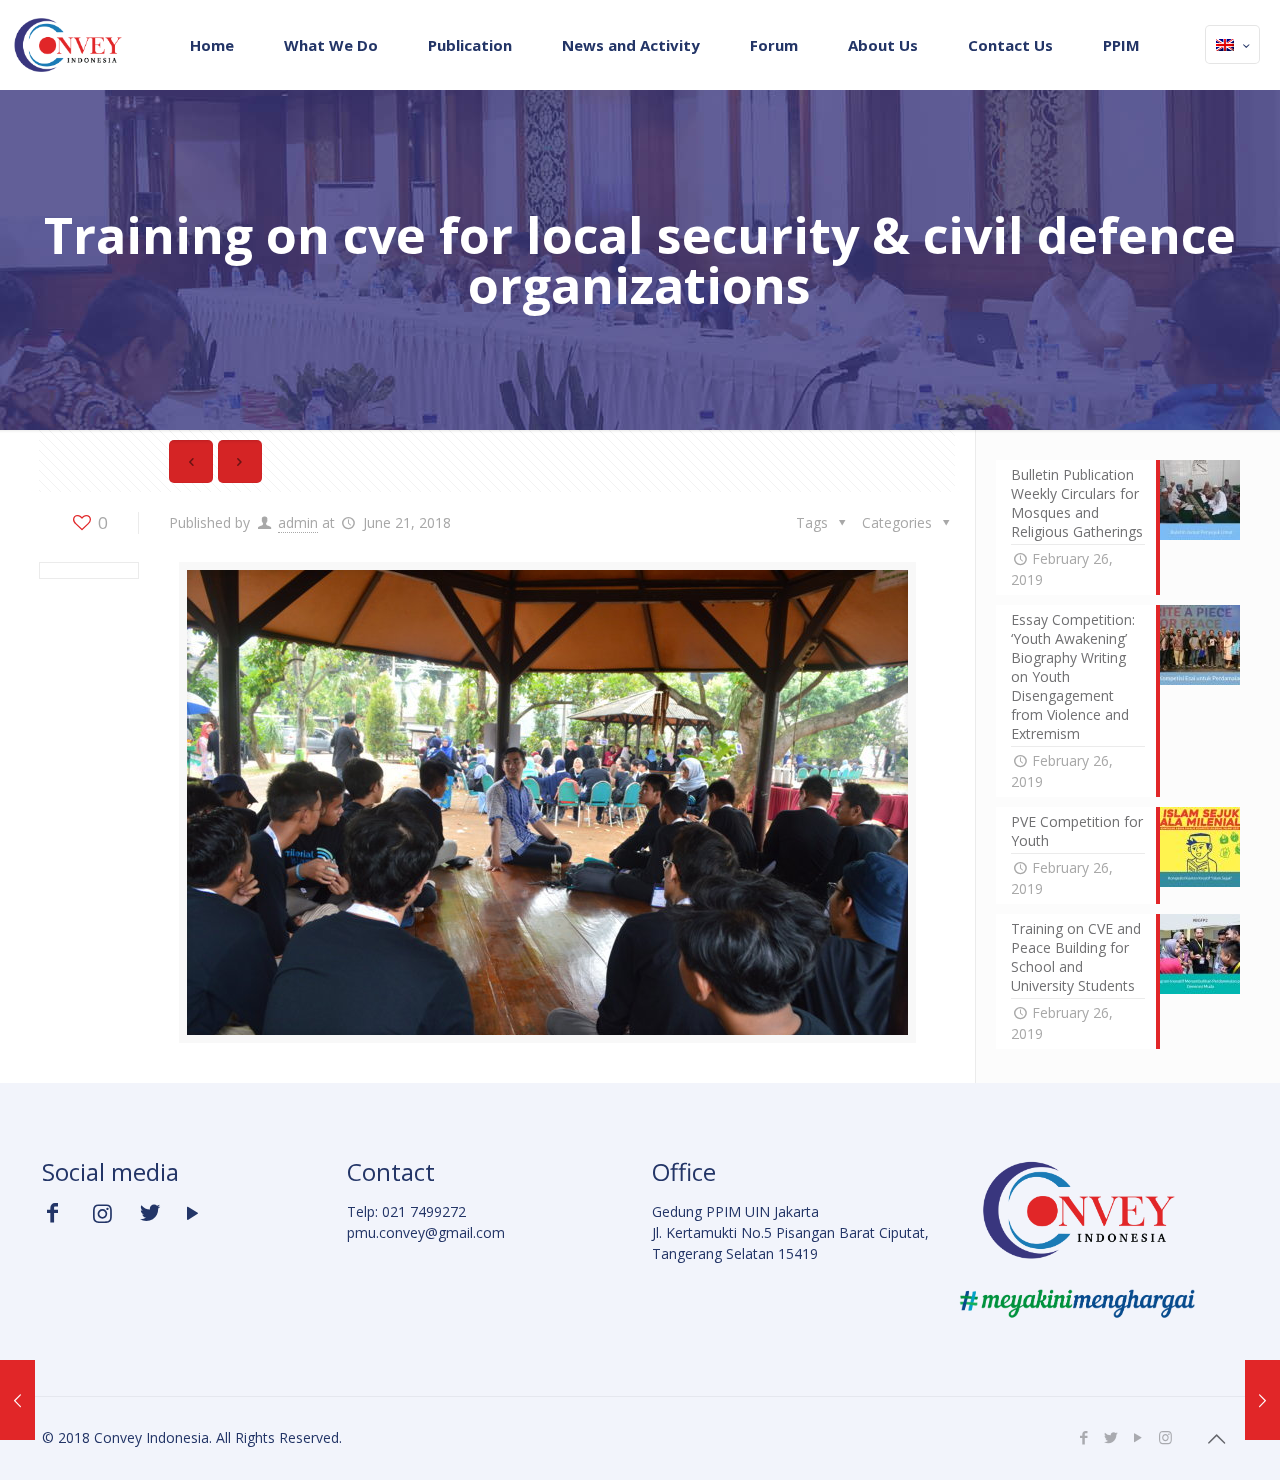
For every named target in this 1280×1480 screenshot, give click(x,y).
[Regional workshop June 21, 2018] (17, 1400)
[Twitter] (1111, 1437)
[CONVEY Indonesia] (67, 45)
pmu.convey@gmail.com (426, 1232)
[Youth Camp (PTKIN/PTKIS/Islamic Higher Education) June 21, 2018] (1262, 1400)
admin (298, 522)
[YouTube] (1138, 1437)
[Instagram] (1165, 1437)
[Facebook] (1084, 1437)
